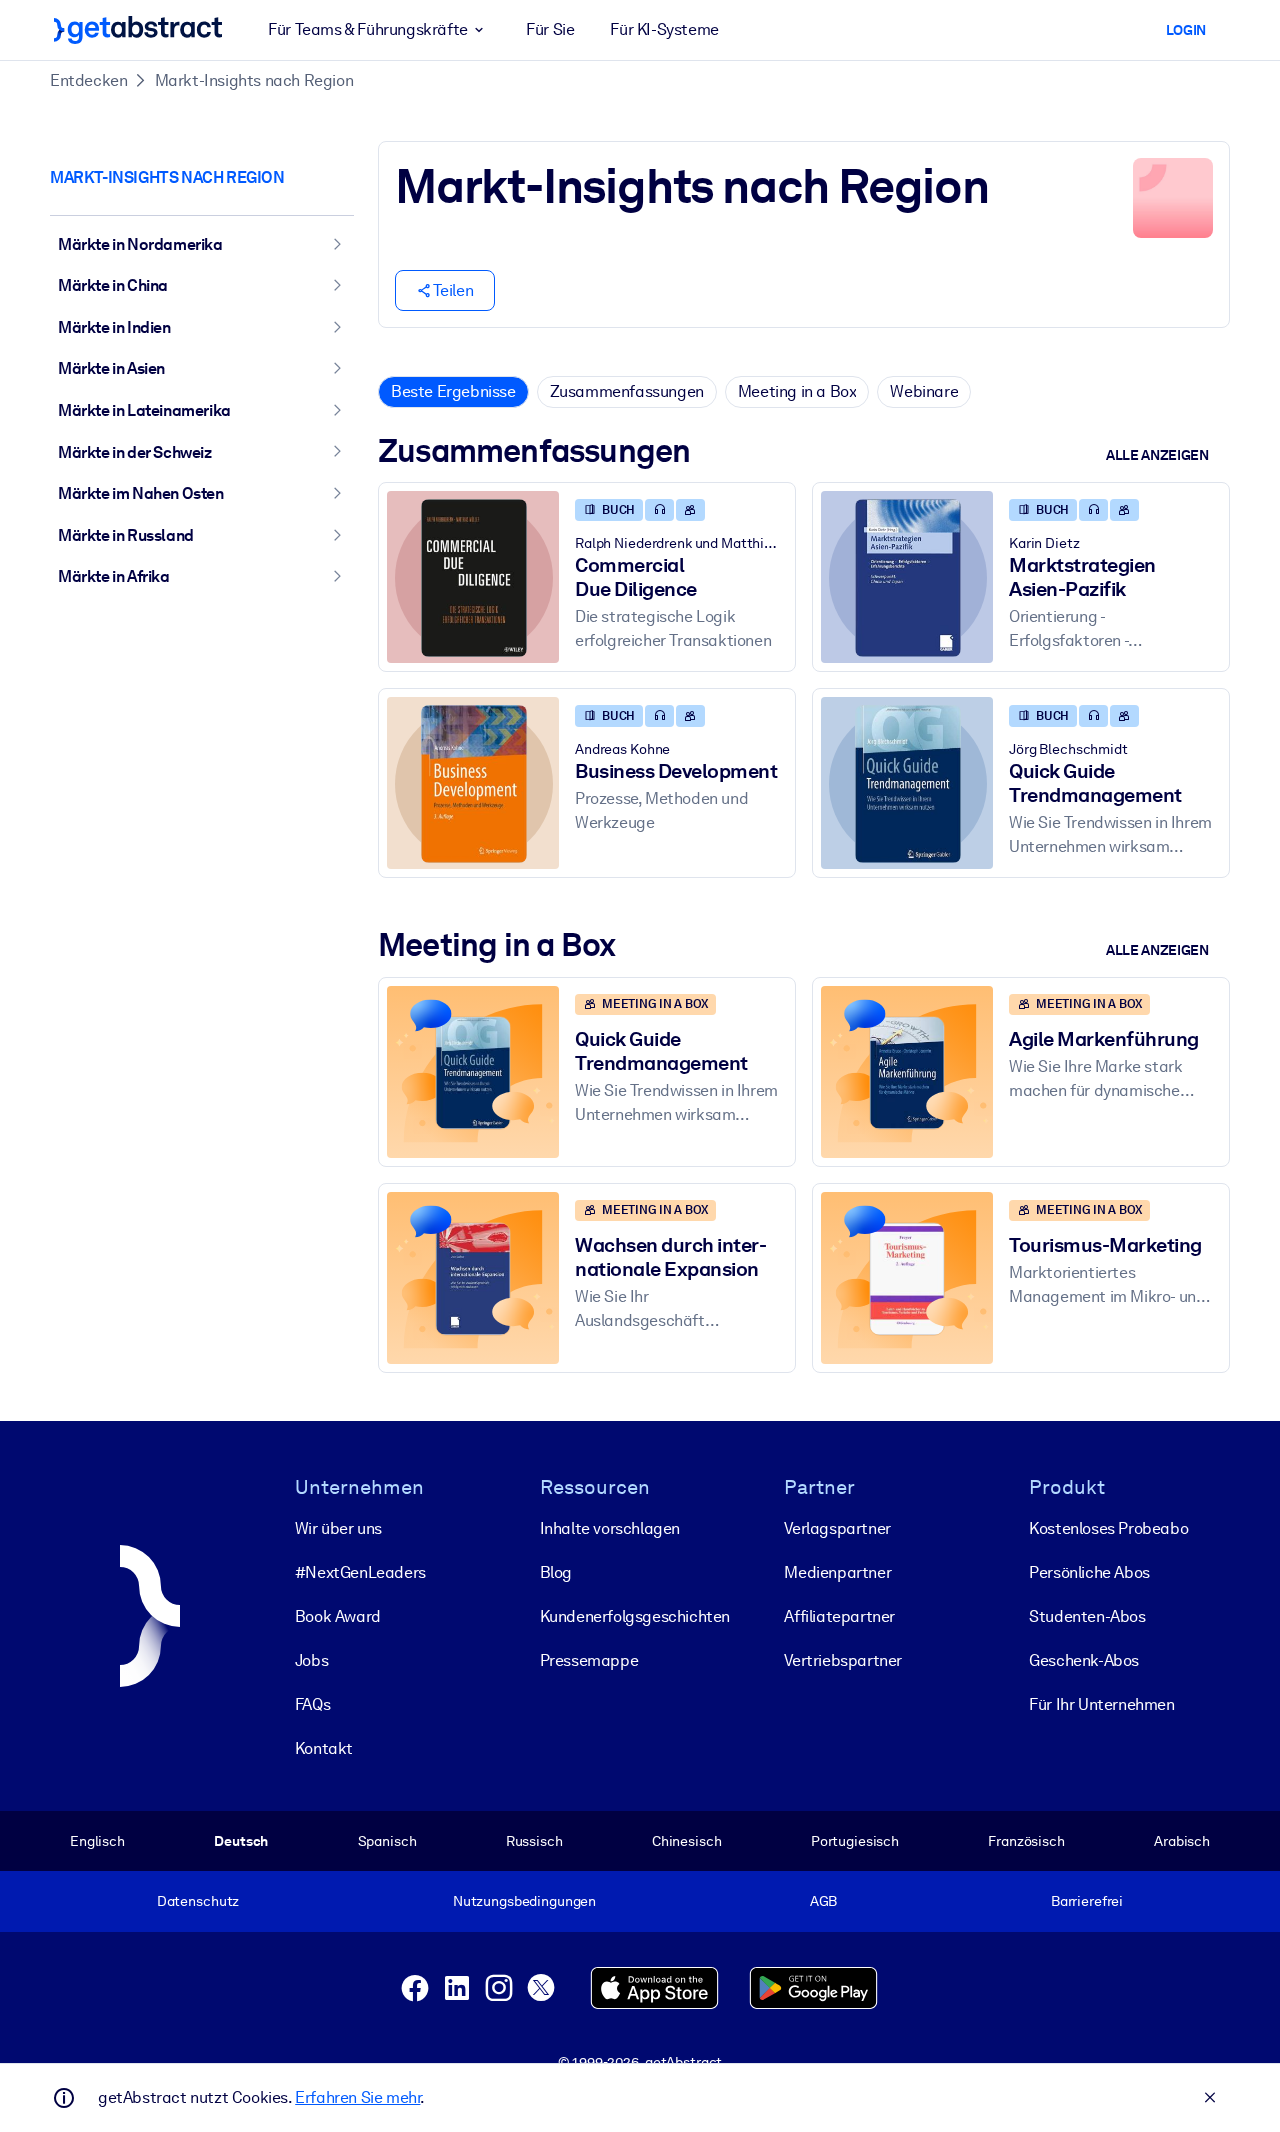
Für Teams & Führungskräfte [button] (368, 29)
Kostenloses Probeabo (1108, 1528)
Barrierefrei (1087, 1901)
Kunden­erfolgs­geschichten (635, 1616)
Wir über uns (338, 1528)
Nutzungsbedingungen (524, 1901)
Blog (556, 1572)
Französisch (1026, 1841)
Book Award (338, 1616)
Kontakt (324, 1748)
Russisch (534, 1841)
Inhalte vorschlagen (610, 1528)
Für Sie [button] (550, 29)
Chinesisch (687, 1841)
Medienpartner (837, 1572)
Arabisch (1182, 1841)
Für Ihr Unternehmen (1101, 1704)
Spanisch (387, 1841)
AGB (824, 1901)
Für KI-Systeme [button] (664, 29)
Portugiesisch (855, 1841)
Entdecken (88, 80)
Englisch (97, 1841)
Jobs (311, 1660)
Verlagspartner (837, 1528)
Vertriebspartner (843, 1660)
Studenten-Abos (1087, 1616)
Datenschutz (198, 1901)
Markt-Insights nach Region (254, 80)
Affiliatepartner (839, 1616)
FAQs (312, 1704)
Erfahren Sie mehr (357, 2097)
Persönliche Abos (1089, 1572)
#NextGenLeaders (360, 1572)
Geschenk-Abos (1084, 1660)
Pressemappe (589, 1660)
